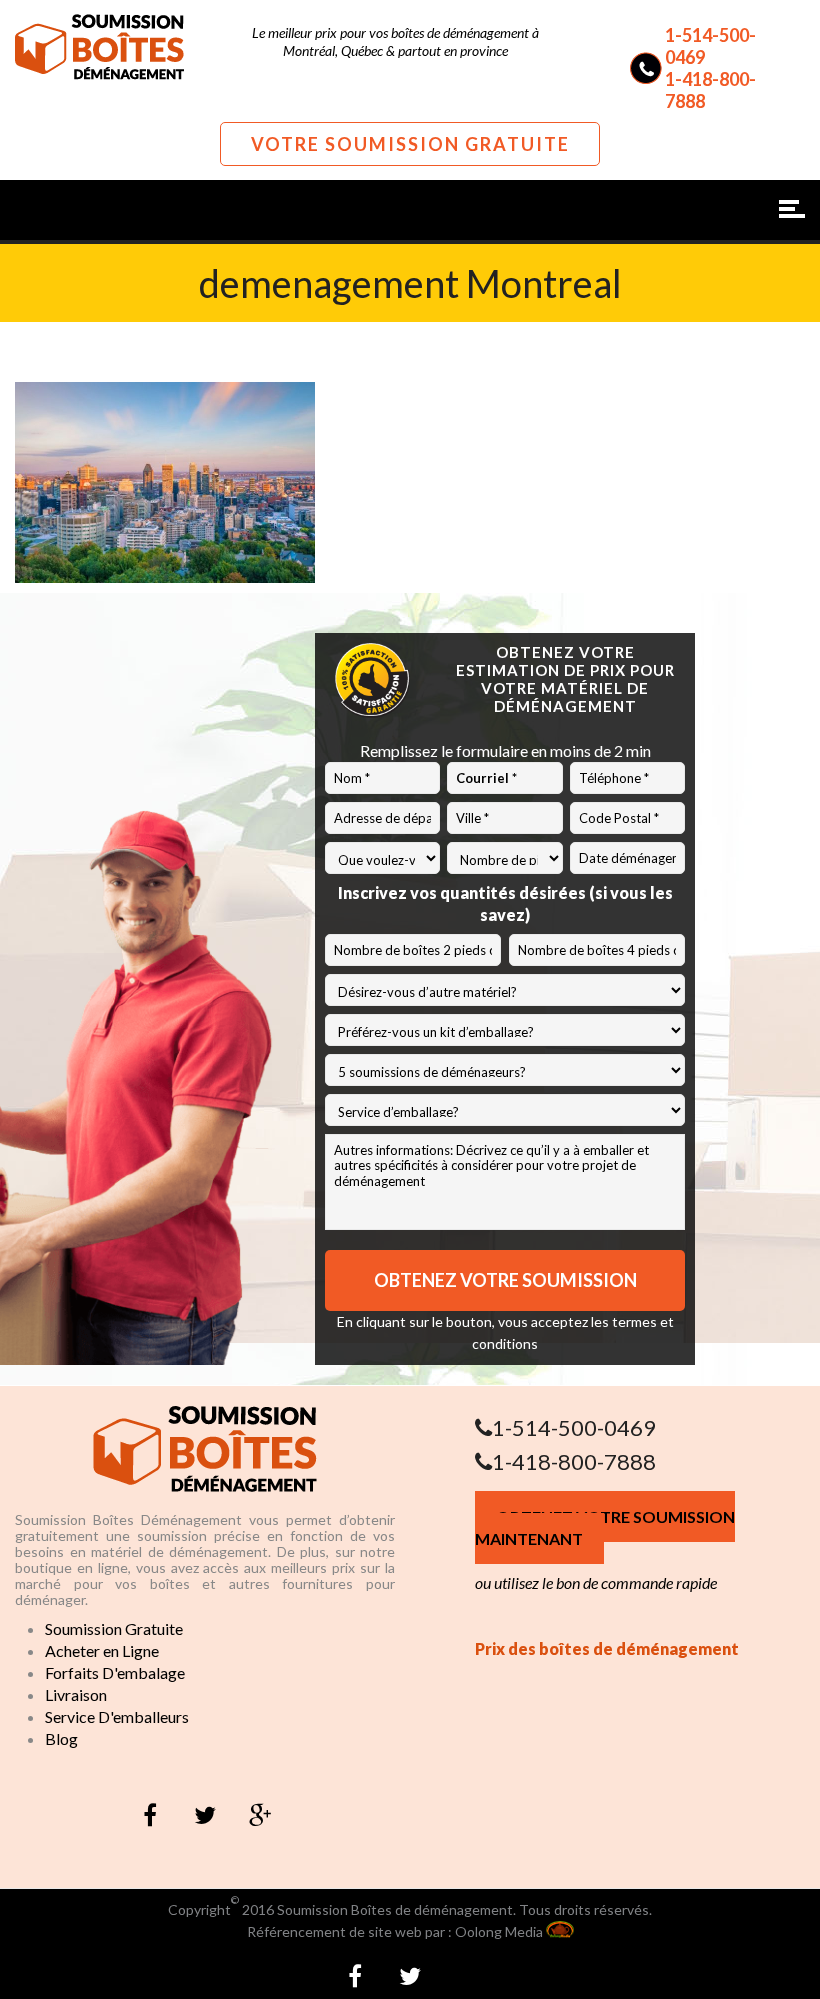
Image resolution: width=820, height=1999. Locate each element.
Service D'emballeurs (117, 1716)
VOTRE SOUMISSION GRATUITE (410, 144)
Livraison (76, 1694)
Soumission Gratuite (114, 1628)
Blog (61, 1738)
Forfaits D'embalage (115, 1672)
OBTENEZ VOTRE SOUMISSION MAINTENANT (605, 1527)
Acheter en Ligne (102, 1650)
